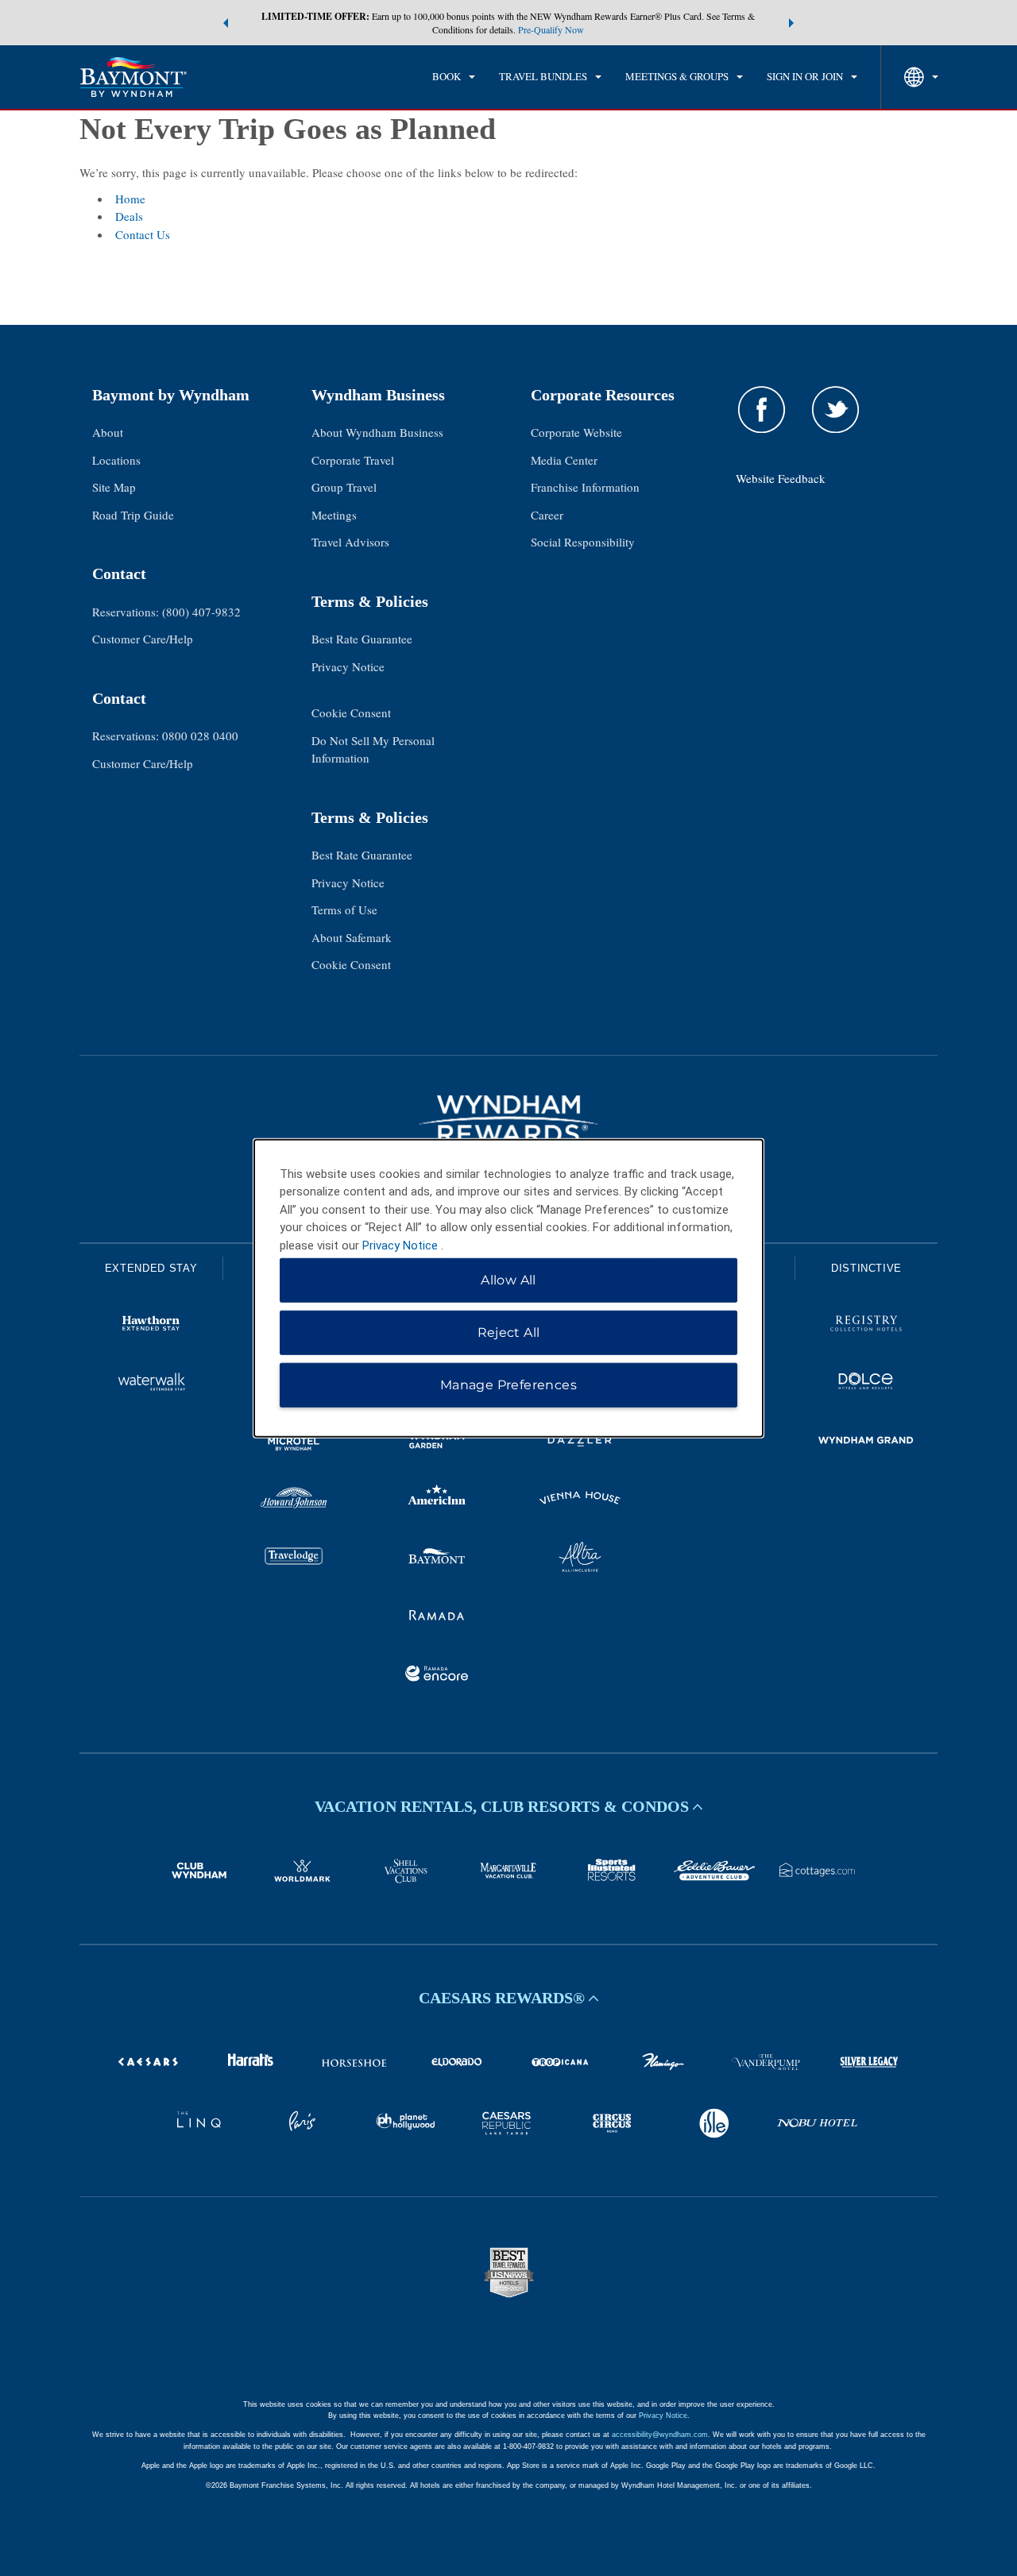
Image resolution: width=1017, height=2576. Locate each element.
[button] (226, 23)
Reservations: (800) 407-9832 (166, 612)
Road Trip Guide (133, 515)
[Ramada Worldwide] (437, 1617)
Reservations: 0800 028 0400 (165, 736)
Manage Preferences (508, 1385)
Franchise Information (585, 487)
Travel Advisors (350, 542)
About (108, 432)
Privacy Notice (348, 666)
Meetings (334, 515)
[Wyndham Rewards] (508, 1119)
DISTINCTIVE (866, 1268)
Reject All (509, 1332)
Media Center (564, 460)
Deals (129, 216)
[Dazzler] (580, 1442)
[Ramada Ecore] (437, 1676)
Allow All (508, 1280)
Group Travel (344, 487)
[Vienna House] (580, 1500)
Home (130, 199)
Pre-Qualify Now (551, 29)
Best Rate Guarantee (362, 639)
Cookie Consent (351, 713)
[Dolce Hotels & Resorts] (866, 1384)
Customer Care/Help (143, 639)
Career (547, 515)
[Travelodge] (294, 1559)
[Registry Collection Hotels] (866, 1326)
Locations (116, 460)
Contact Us (143, 234)
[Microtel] (294, 1442)
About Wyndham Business (377, 432)
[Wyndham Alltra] (580, 1559)
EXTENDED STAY (151, 1268)
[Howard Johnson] (294, 1500)
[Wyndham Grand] (866, 1442)
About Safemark (352, 937)
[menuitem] (454, 77)
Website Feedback (781, 478)
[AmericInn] (437, 1500)
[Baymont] (437, 1559)
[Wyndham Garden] (437, 1442)
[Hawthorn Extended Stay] (151, 1326)
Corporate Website (576, 432)
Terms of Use (344, 910)
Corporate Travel (353, 460)
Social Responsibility (583, 542)
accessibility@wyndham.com (660, 2435)
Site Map (114, 487)
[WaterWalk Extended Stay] (151, 1384)
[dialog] (508, 1288)
